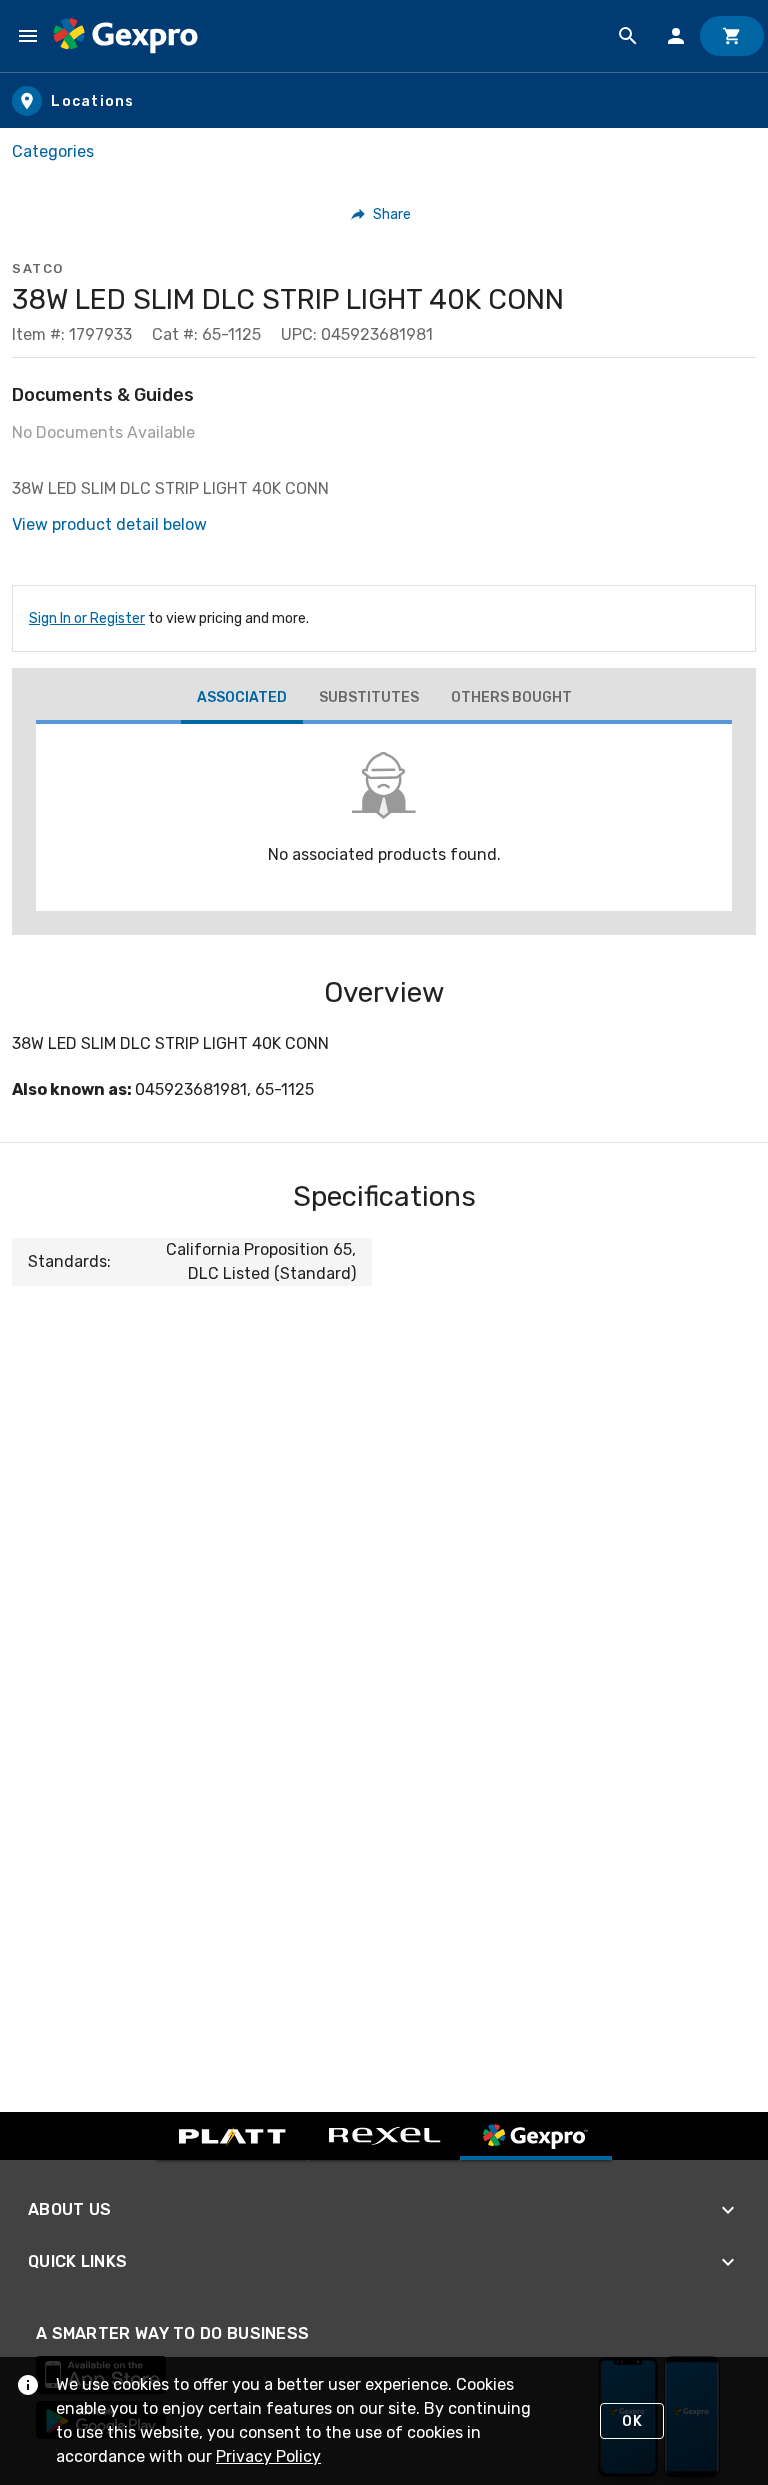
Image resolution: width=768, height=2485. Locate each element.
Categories (53, 151)
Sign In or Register (87, 618)
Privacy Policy (268, 2456)
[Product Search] (628, 36)
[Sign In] (676, 36)
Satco (38, 268)
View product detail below (109, 524)
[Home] (125, 36)
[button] (381, 214)
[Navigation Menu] (28, 36)
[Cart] (732, 36)
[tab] (242, 700)
